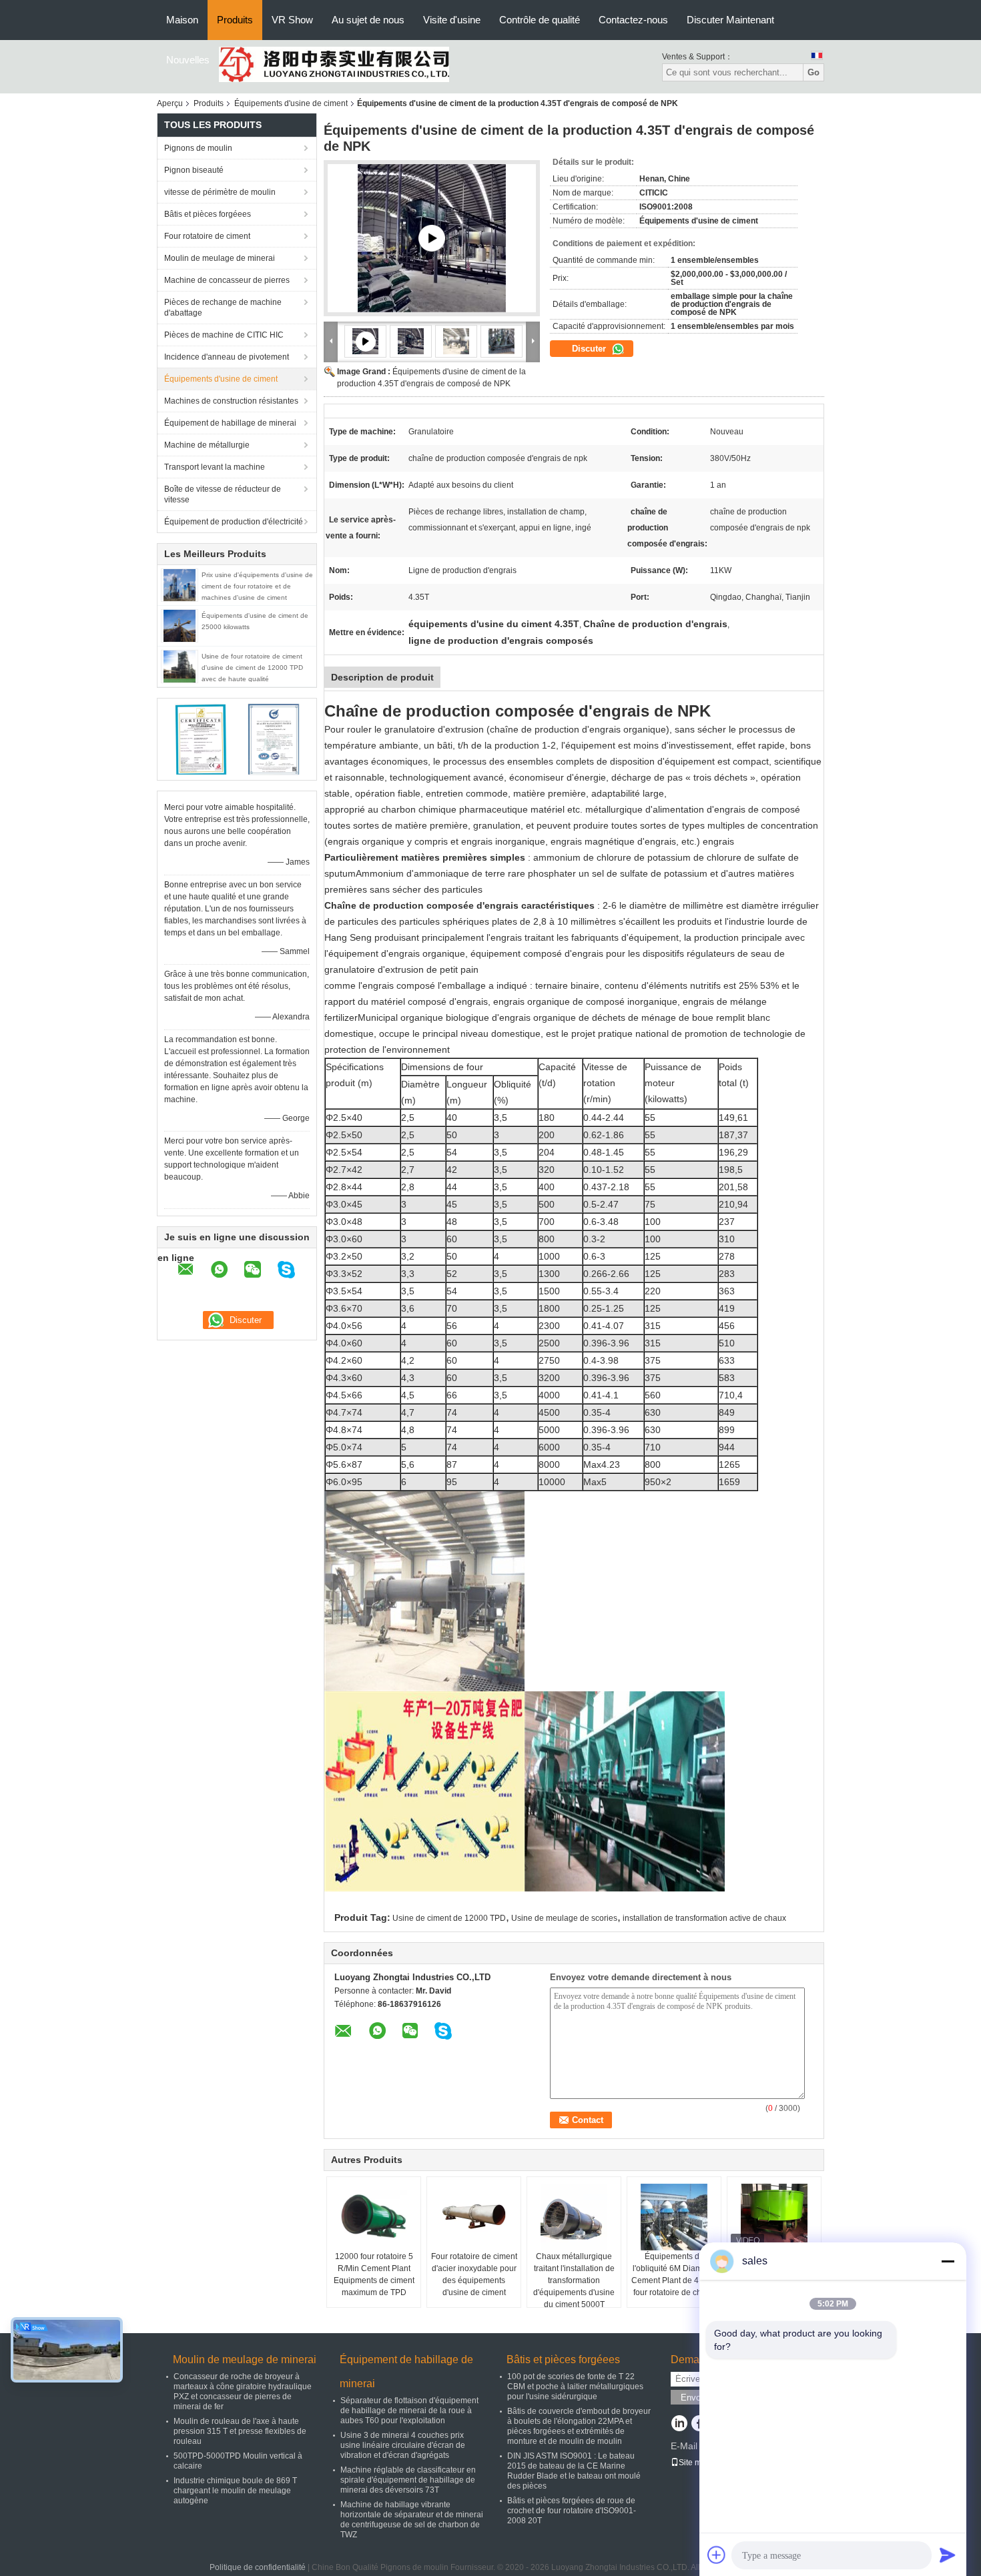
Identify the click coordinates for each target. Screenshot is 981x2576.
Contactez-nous (633, 20)
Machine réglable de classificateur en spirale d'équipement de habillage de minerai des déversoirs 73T (408, 2480)
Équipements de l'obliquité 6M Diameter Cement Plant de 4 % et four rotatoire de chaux (674, 2274)
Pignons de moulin (198, 148)
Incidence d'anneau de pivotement (227, 357)
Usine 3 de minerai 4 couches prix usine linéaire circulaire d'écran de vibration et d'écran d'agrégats (403, 2445)
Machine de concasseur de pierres (227, 280)
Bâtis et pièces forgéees (208, 214)
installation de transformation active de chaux (704, 1918)
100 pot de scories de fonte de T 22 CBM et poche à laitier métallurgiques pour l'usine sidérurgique (575, 2387)
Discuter (590, 349)
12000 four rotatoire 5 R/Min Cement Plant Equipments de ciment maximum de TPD (374, 2274)
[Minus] (948, 2261)
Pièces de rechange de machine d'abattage (223, 308)
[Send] (948, 2555)
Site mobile (699, 2463)
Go (813, 72)
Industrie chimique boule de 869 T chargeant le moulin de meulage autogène (235, 2491)
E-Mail (684, 2446)
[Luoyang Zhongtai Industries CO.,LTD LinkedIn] (679, 2425)
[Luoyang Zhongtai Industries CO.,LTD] (334, 64)
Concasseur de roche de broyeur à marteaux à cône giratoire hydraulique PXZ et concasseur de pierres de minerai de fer (243, 2392)
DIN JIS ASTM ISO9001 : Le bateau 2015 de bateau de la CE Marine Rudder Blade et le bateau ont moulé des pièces (574, 2471)
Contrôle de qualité (540, 20)
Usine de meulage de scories (564, 1918)
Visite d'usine (452, 20)
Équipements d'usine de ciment (291, 103)
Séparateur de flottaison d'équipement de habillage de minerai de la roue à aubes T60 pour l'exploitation (409, 2411)
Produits (235, 20)
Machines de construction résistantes (231, 401)
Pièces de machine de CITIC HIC (224, 335)
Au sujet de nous (368, 20)
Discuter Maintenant (730, 20)
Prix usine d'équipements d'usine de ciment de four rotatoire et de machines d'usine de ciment (257, 586)
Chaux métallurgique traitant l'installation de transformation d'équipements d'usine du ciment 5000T (574, 2280)
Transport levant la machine (215, 467)
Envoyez (698, 2398)
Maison (182, 20)
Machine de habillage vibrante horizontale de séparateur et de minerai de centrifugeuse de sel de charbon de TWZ (412, 2520)
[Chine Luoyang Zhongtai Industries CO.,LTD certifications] (201, 739)
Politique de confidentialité (258, 2567)
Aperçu (170, 103)
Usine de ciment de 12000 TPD (449, 1918)
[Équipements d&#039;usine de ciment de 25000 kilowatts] (180, 625)
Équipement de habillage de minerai (230, 423)
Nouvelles (188, 60)
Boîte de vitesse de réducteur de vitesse (223, 494)
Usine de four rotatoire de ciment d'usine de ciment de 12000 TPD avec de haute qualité (252, 668)
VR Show (292, 20)
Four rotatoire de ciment (207, 236)
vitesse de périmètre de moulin (220, 192)
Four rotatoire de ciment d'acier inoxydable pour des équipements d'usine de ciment (474, 2274)
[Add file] (717, 2555)
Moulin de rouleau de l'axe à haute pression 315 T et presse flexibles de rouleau (240, 2431)
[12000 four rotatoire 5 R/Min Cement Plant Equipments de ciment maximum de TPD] (374, 2217)
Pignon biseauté (194, 170)
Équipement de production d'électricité (234, 522)
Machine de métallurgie (207, 445)
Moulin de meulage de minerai (220, 258)
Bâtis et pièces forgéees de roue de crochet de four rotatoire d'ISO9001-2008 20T (572, 2511)
